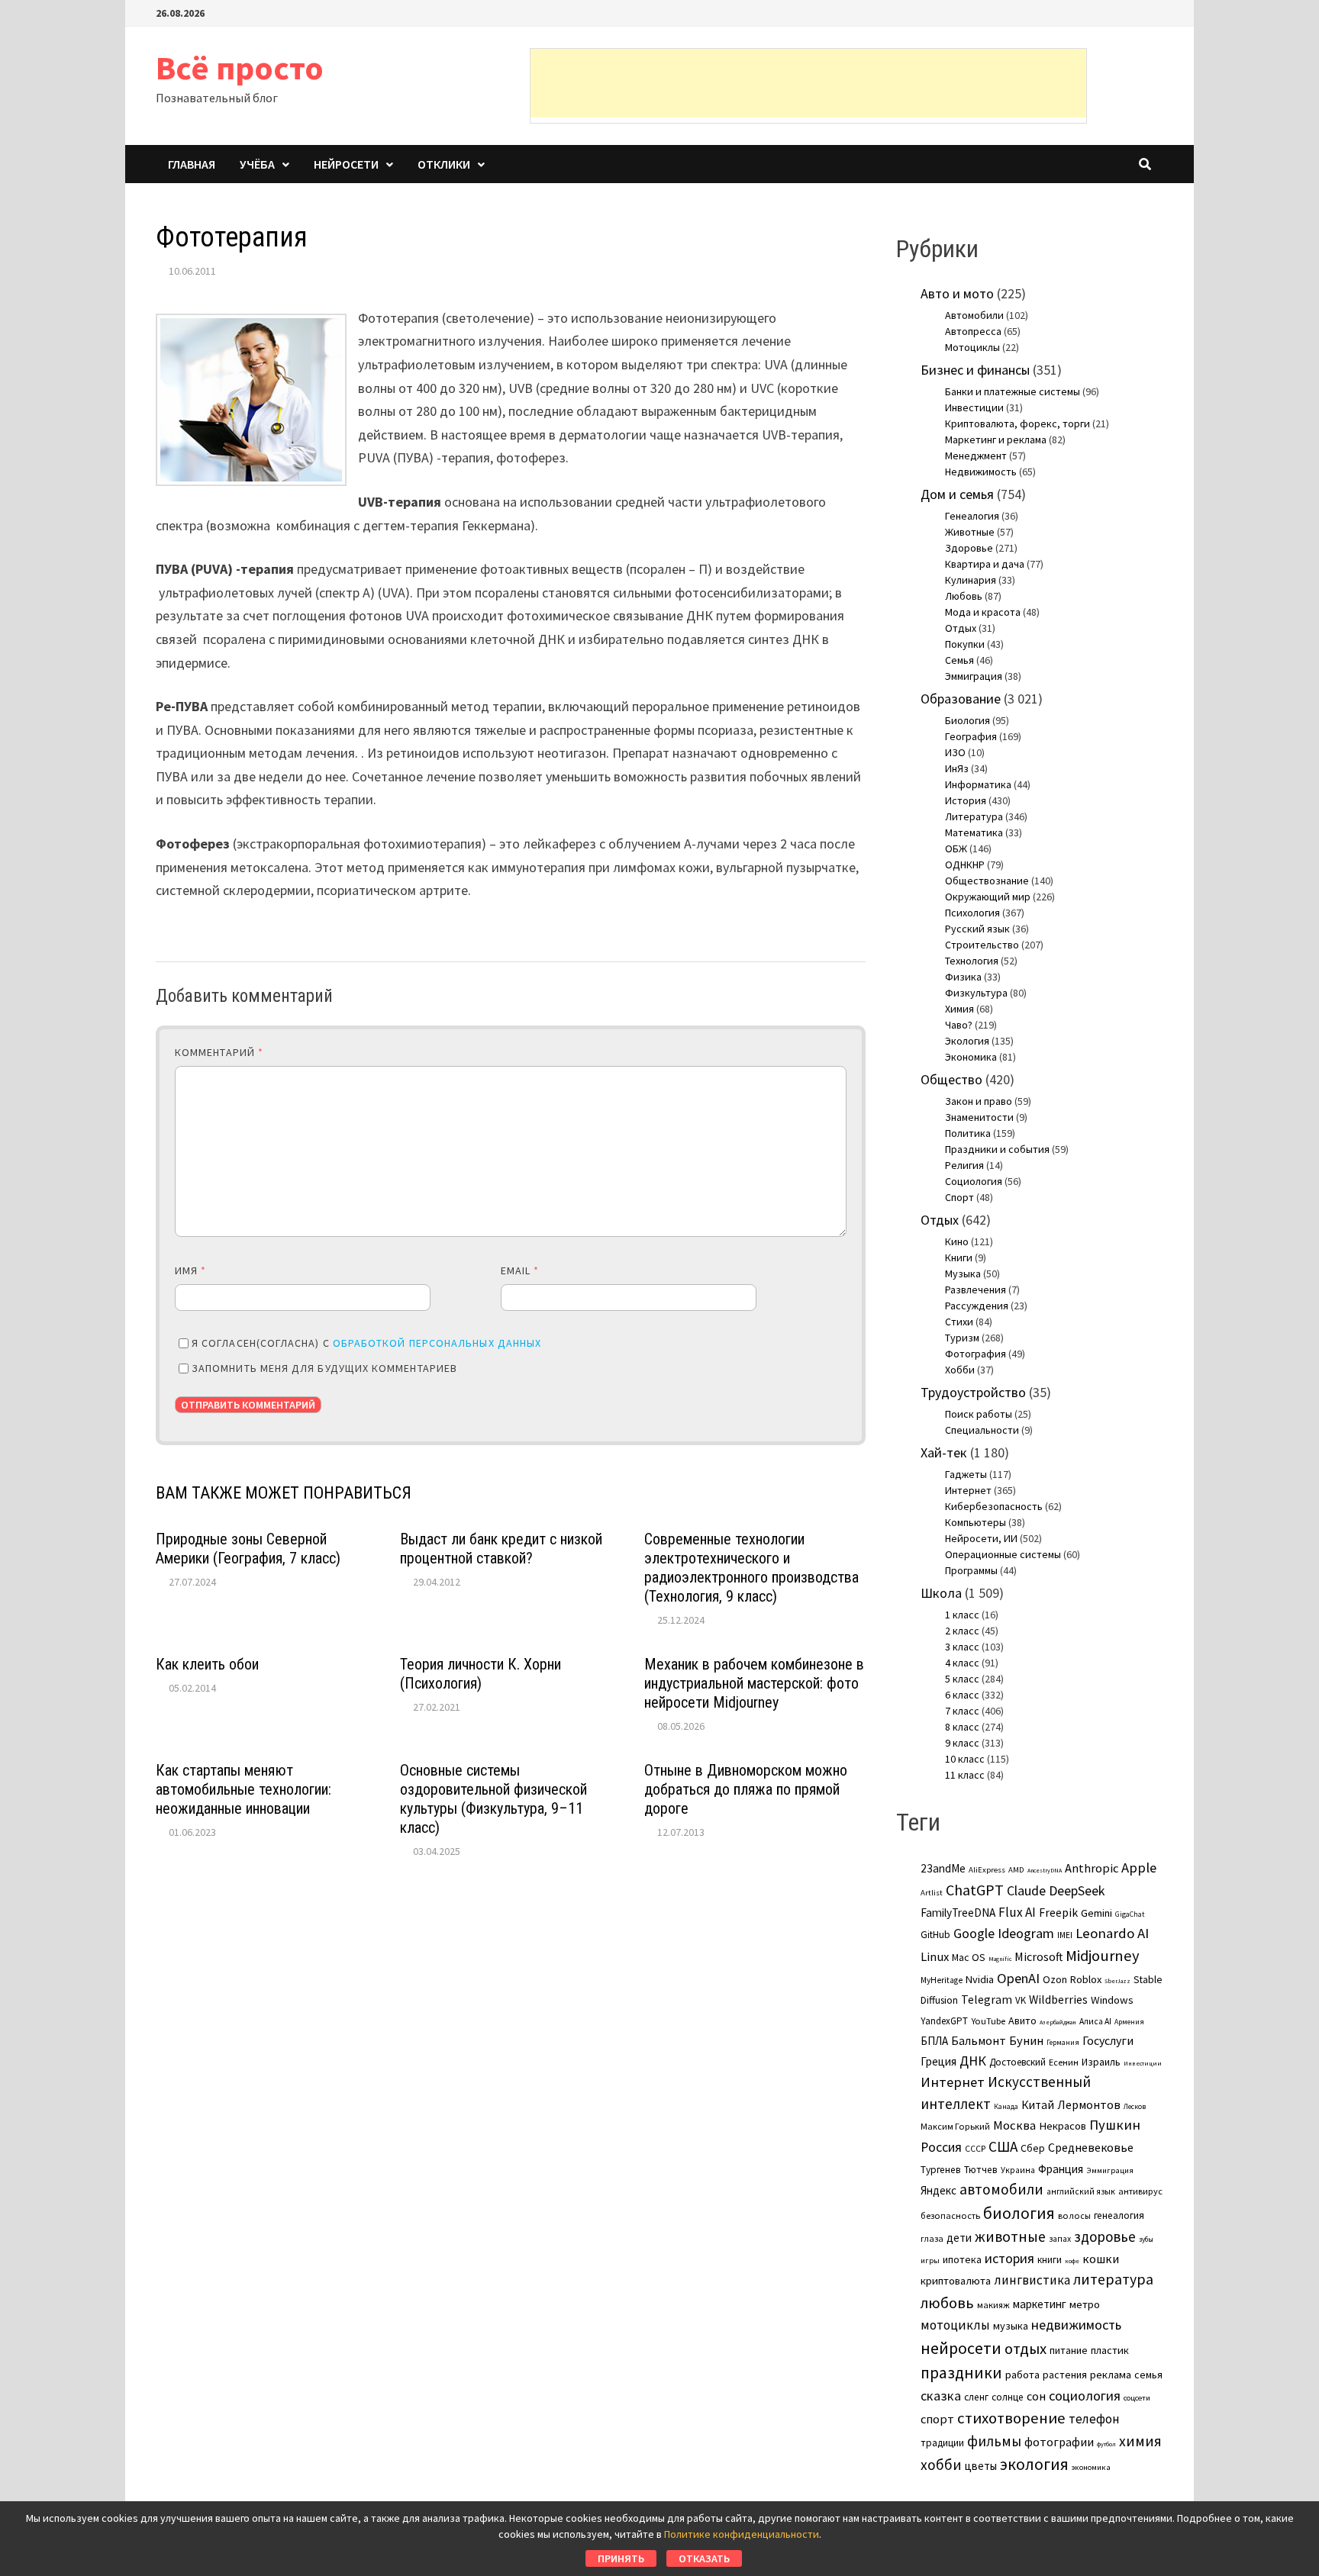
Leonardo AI (1112, 1933)
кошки (1101, 2259)
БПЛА (934, 2041)
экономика (1091, 2467)
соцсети (1137, 2397)
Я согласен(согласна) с (366, 1343)
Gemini (1096, 1913)
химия (1140, 2441)
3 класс (962, 1647)
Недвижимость (981, 472)
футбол (1106, 2444)
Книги (959, 1257)
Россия (941, 2147)
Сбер (1033, 2148)
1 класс (962, 1615)
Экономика (971, 1057)
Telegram (987, 2000)
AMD (1016, 1869)
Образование (961, 699)
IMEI (1065, 1935)
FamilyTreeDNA (958, 1913)
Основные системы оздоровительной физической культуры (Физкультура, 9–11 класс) (493, 1799)
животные (1010, 2236)
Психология (972, 913)
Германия (1063, 2043)
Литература (974, 816)
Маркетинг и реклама (996, 440)
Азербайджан (1058, 2022)
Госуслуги (1108, 2040)
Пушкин (1115, 2125)
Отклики (444, 164)
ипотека (962, 2259)
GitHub (935, 1935)
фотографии (1059, 2442)
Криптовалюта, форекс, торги (1017, 423)
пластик (1110, 2350)
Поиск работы (979, 1414)
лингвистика (1032, 2280)
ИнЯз (957, 768)
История (966, 800)
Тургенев (941, 2170)
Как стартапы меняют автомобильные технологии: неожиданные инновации (243, 1789)
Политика (968, 1133)
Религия (964, 1165)
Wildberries (1058, 2000)
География (971, 736)
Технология (972, 961)
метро (1085, 2304)
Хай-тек (944, 1452)
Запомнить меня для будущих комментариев (324, 1368)
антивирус (1140, 2191)
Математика (974, 832)
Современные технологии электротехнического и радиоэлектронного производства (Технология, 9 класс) (751, 1568)
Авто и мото (957, 293)
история (1009, 2258)
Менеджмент (976, 456)
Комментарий (219, 1052)
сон (1036, 2396)
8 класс (962, 1727)
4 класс (962, 1663)
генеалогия (1119, 2215)
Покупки (965, 644)
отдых (1026, 2349)
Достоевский (1017, 2062)
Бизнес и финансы (975, 370)
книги (1050, 2260)
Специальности (982, 1430)
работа (1022, 2375)
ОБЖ (956, 848)
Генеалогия (972, 516)
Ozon (1055, 1979)
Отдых (961, 628)
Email (520, 1270)
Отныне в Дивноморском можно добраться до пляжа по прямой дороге (746, 1789)
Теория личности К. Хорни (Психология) (481, 1674)
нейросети (961, 2348)
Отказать (704, 2558)
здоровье (1105, 2236)
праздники (961, 2373)
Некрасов (1063, 2126)
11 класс (965, 1775)
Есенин (1064, 2062)
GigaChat (1130, 1914)
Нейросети (346, 164)
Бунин (1026, 2040)
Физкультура (976, 993)
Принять (621, 2558)
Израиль (1101, 2062)
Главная (192, 164)
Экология (967, 1041)
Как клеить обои (207, 1664)
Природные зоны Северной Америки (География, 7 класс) (248, 1549)
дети (959, 2238)
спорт (937, 2419)
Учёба (257, 164)
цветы (981, 2466)
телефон (1094, 2419)
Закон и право (979, 1101)
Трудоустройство (973, 1392)
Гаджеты (966, 1474)
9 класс (962, 1743)
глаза (932, 2238)
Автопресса (973, 331)
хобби (941, 2465)
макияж (993, 2305)
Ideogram (1026, 1933)
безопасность (950, 2215)
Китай (1038, 2105)
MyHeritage (942, 1980)
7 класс (962, 1711)
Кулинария (971, 580)
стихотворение (1011, 2418)
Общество (951, 1079)
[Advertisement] (808, 83)
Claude (1026, 1890)
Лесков (1135, 2107)
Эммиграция (974, 676)
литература (1113, 2279)
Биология (967, 720)
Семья (959, 660)
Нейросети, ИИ (981, 1538)
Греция (938, 2061)
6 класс (962, 1695)
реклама (1111, 2375)
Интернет (968, 1490)
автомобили (1001, 2189)
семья (1148, 2375)
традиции (942, 2443)
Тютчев (981, 2170)
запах (1060, 2239)
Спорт (959, 1197)
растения (1065, 2375)
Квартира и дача (985, 564)
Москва (1014, 2125)
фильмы (994, 2441)
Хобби (960, 1370)
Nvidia (980, 1979)
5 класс (962, 1679)
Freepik (1058, 1913)
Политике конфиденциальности (742, 2534)
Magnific (1000, 1959)
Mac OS (969, 1957)
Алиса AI (1095, 2021)
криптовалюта (956, 2281)
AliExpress (987, 1869)
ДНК (973, 2061)
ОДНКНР (965, 865)
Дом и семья (957, 494)
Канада (1006, 2107)
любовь (947, 2303)
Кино (957, 1241)
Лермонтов (1089, 2104)
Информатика (978, 784)
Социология (974, 1181)
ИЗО (955, 752)
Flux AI (1017, 1912)
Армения (1129, 2022)
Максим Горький (955, 2126)
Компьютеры (976, 1522)
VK (1021, 2000)
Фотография (976, 1354)
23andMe (943, 1868)
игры (930, 2260)
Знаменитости (979, 1117)
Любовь (964, 596)
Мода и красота (983, 612)
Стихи (959, 1322)
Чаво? (959, 1025)
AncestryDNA (1045, 1870)
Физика (963, 977)
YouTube (988, 2021)
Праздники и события (997, 1149)
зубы (1146, 2240)
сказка (941, 2396)
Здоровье (969, 548)
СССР (975, 2149)
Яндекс (938, 2190)
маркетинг (1040, 2304)
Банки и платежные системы (1013, 391)
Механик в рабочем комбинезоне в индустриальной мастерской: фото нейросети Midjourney (754, 1683)
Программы (971, 1570)
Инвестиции (974, 407)
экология (1034, 2464)
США (1003, 2146)
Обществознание (987, 881)
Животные (970, 532)
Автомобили (974, 315)
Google (974, 1934)
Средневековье (1091, 2147)
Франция (1061, 2169)
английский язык (1081, 2191)
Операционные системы (1003, 1554)
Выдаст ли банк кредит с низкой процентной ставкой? (501, 1549)
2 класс (962, 1631)
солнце (1008, 2397)
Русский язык (977, 929)
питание (1069, 2350)
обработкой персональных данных (437, 1343)
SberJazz (1117, 1981)
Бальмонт (979, 2040)
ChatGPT (975, 1890)
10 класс (965, 1759)
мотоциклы (955, 2325)
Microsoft (1038, 1956)
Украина (1018, 2170)
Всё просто (240, 68)
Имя (190, 1270)
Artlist (932, 1892)
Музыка (963, 1274)
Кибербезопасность (994, 1506)
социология (1085, 2396)
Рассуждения (977, 1306)
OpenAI (1018, 1978)
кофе (1072, 2261)
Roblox (1086, 1979)
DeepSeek (1077, 1890)
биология (1019, 2213)
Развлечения (976, 1290)
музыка (1011, 2326)
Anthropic (1092, 1868)
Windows (1112, 2000)
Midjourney (1103, 1956)
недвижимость (1076, 2325)
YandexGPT (944, 2021)
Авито (1022, 2021)
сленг (976, 2397)
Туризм (962, 1338)
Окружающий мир (988, 897)
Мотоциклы (972, 347)
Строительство (982, 945)
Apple (1139, 1868)
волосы (1074, 2215)
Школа (941, 1593)
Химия (959, 1009)
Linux (935, 1957)
